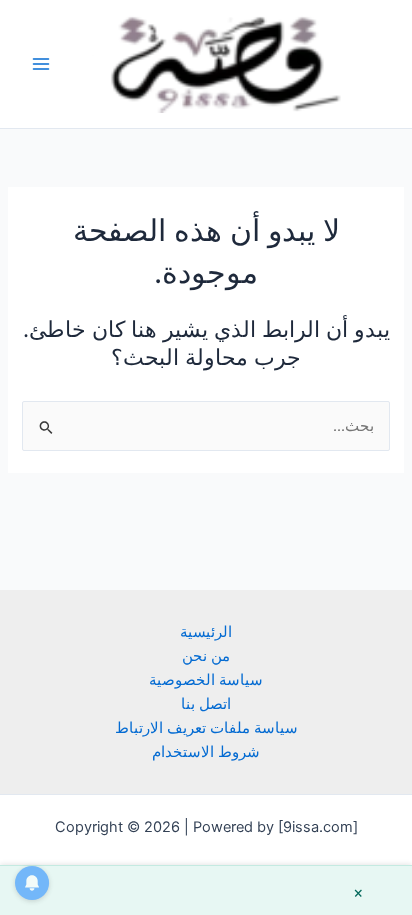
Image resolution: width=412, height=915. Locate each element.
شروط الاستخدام (206, 752)
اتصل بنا (206, 704)
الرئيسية (206, 632)
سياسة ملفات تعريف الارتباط (206, 728)
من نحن (206, 656)
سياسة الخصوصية (206, 680)
